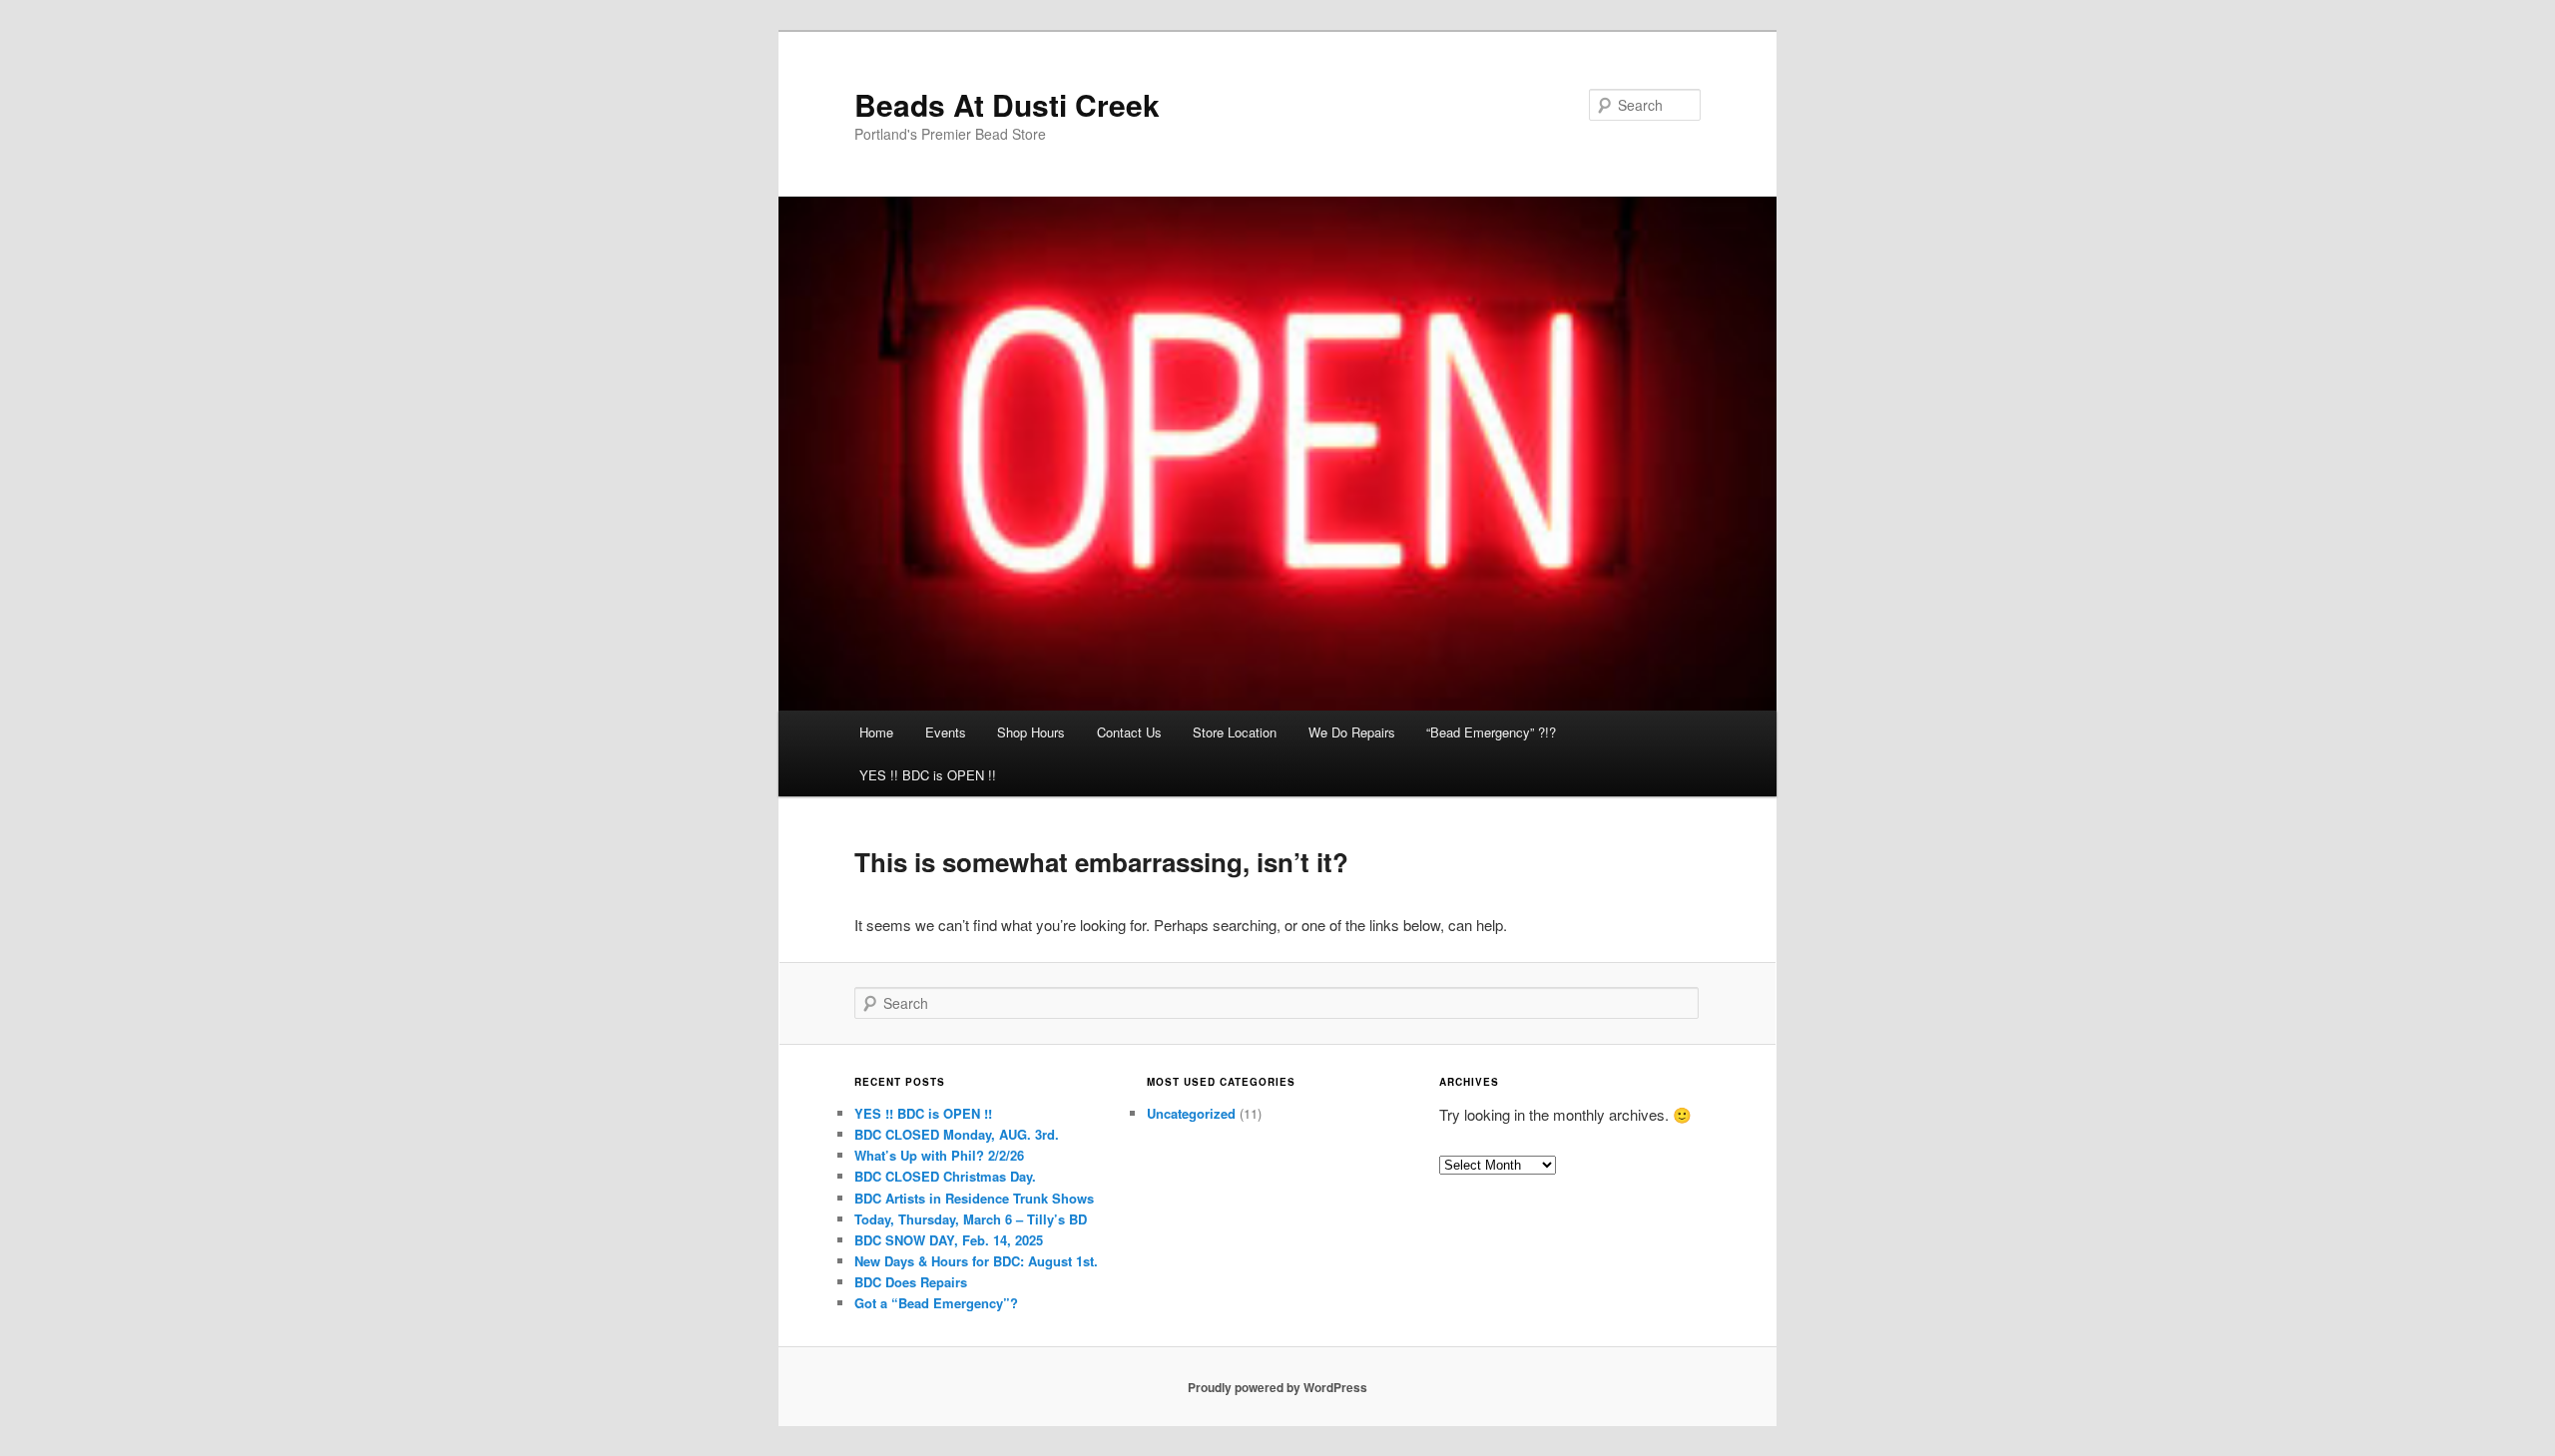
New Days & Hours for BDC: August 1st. (976, 1261)
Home (876, 732)
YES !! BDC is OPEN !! (928, 775)
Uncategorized (1191, 1113)
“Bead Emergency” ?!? (1491, 732)
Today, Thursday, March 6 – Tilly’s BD (971, 1219)
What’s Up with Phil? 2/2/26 (939, 1155)
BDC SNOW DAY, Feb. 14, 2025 (949, 1240)
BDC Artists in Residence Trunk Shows (974, 1198)
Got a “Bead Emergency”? (936, 1303)
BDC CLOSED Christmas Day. (945, 1176)
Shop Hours (1031, 732)
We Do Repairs (1352, 732)
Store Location (1235, 732)
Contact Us (1129, 732)
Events (946, 732)
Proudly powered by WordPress (1277, 1387)
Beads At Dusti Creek (1007, 104)
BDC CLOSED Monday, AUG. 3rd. (957, 1134)
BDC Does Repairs (911, 1282)
